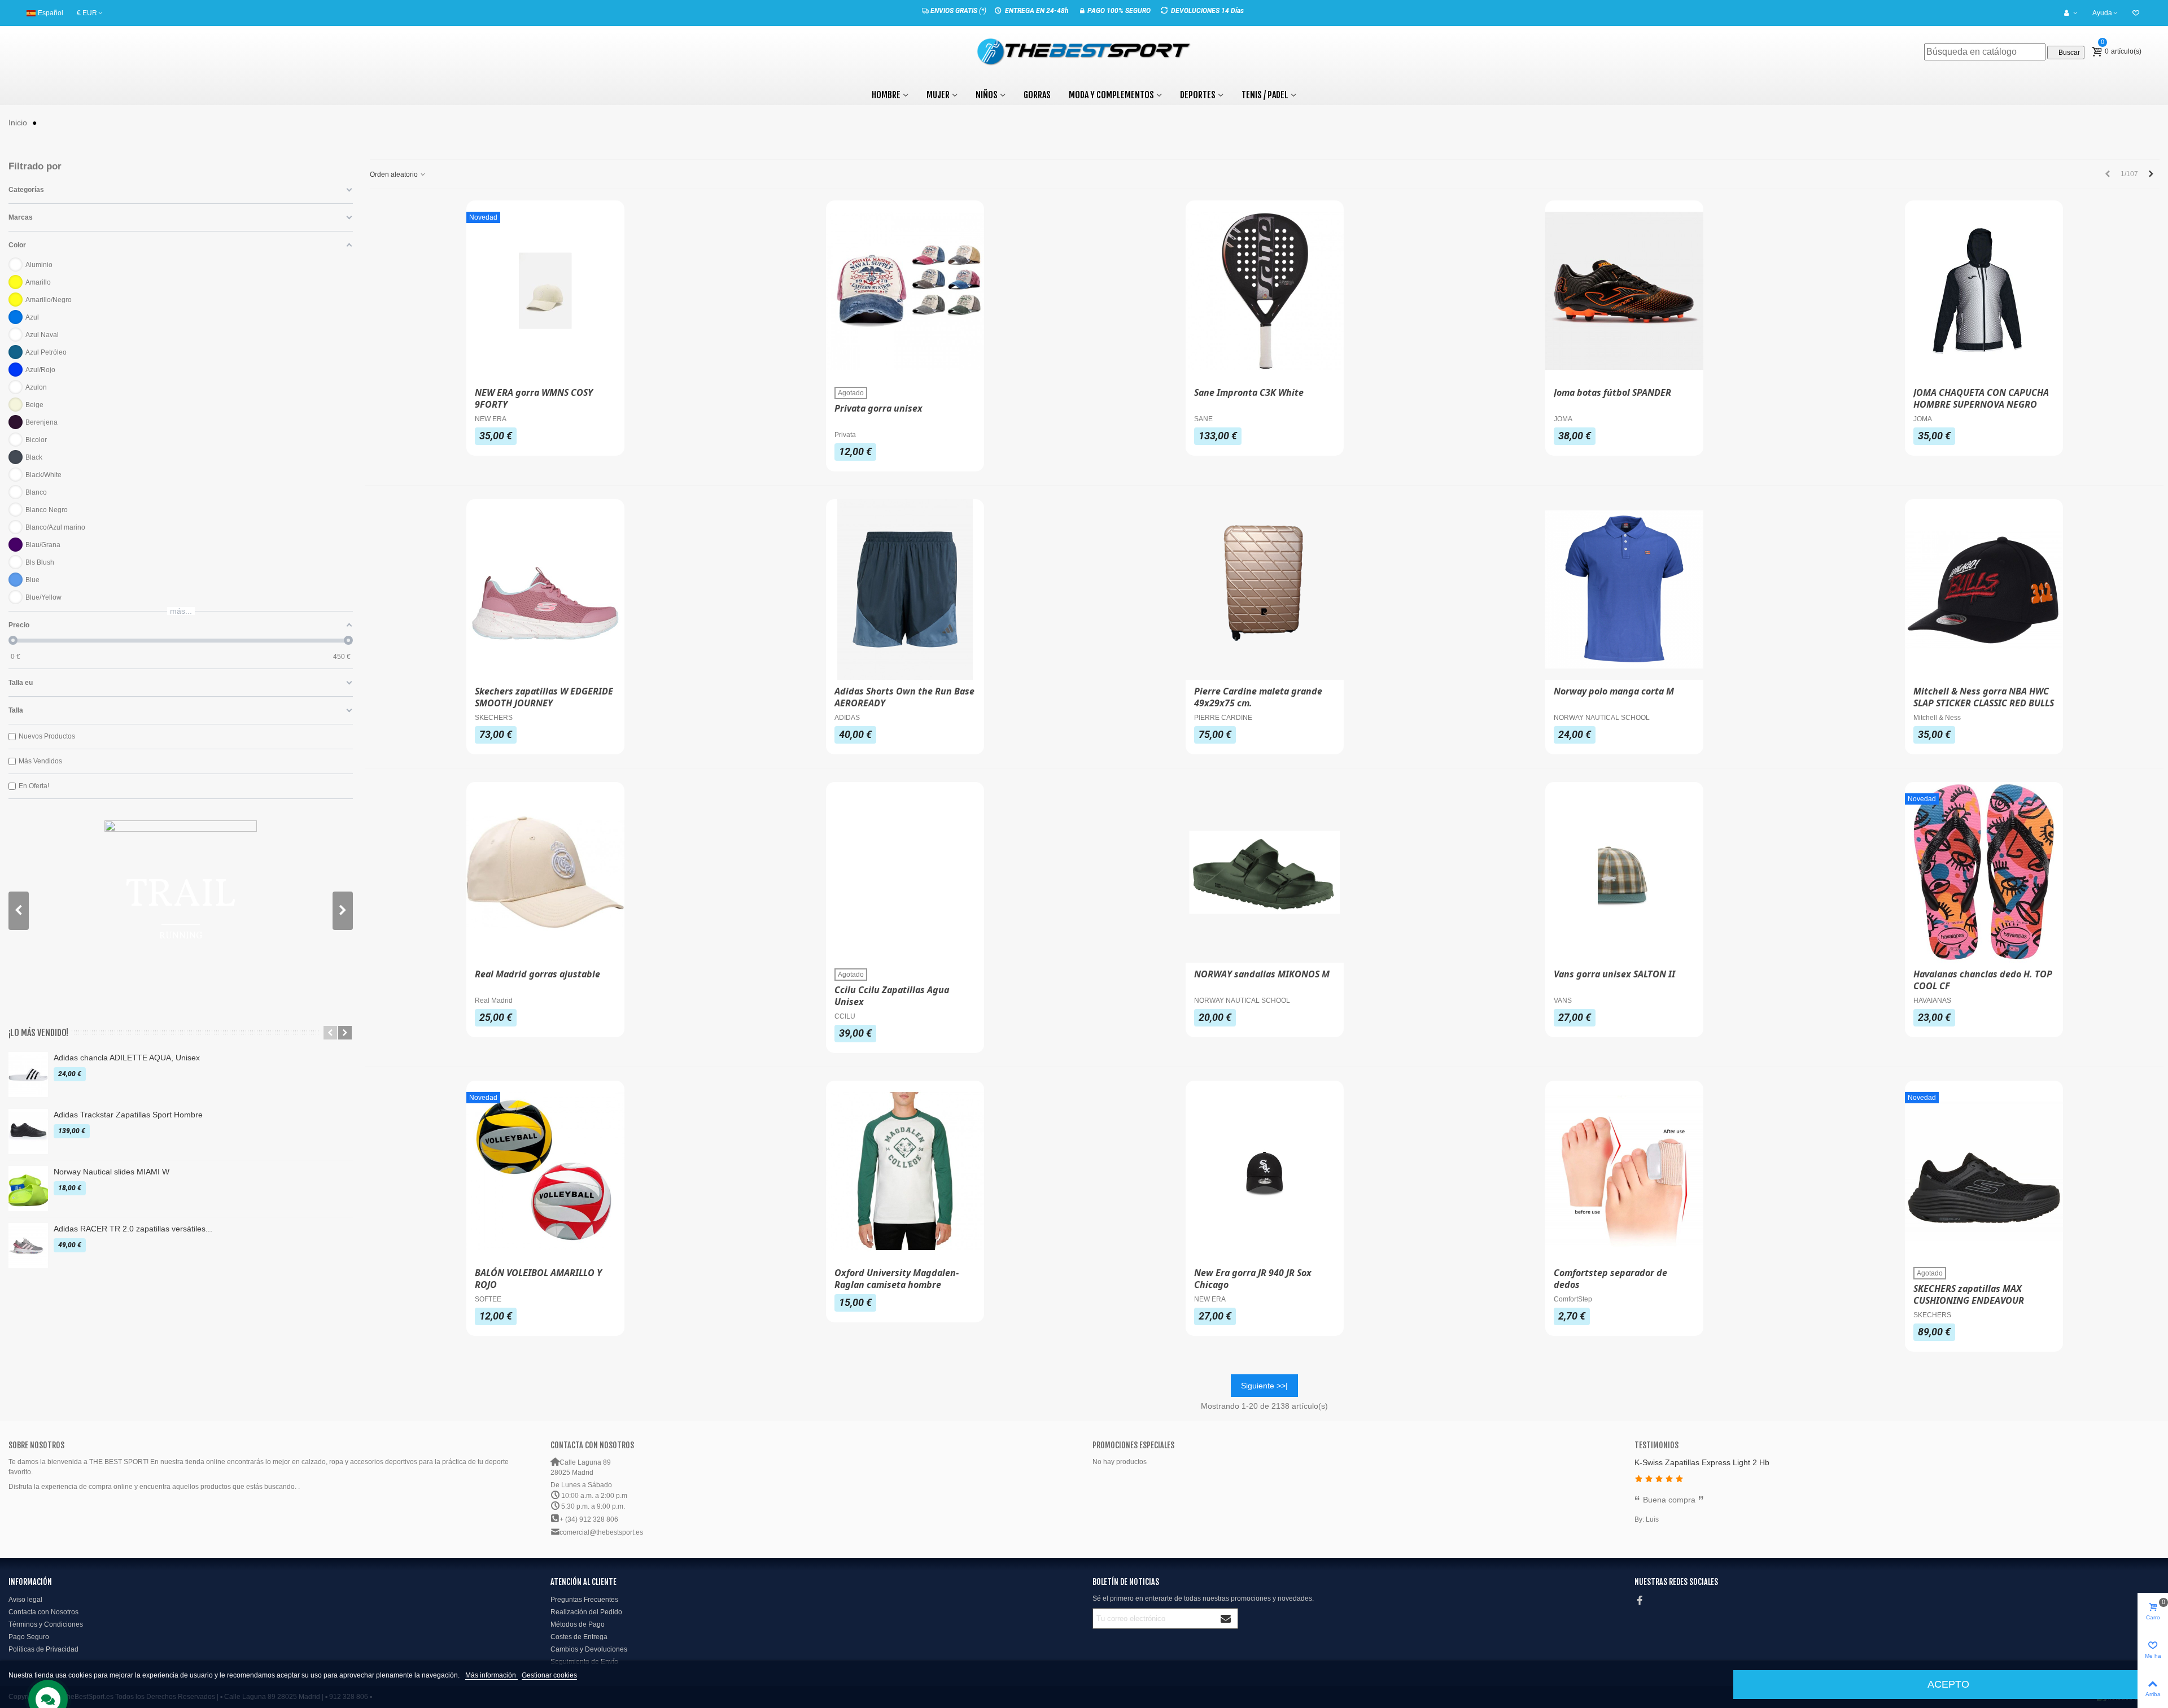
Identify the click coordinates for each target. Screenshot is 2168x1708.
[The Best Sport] (1084, 52)
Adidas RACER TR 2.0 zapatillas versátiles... (133, 1229)
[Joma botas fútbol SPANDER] (1624, 291)
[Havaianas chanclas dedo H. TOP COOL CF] (1984, 872)
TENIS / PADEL (1265, 95)
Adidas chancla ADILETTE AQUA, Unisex (127, 1058)
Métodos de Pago (578, 1624)
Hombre (886, 95)
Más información (491, 1675)
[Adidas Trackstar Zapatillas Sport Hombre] (28, 1132)
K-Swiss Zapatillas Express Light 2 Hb (1702, 1462)
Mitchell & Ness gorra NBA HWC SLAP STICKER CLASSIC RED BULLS (1984, 697)
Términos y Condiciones (46, 1624)
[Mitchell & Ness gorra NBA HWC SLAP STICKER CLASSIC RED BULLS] (1984, 589)
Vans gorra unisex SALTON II (1614, 974)
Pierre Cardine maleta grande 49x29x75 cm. (1258, 697)
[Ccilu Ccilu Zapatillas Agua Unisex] (905, 872)
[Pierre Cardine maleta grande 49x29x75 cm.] (1265, 589)
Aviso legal (25, 1600)
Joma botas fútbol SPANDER (1612, 393)
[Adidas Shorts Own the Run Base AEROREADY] (905, 589)
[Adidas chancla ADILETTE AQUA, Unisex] (28, 1074)
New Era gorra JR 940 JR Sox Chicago (1253, 1279)
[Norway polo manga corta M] (1624, 589)
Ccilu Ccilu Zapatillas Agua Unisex (892, 996)
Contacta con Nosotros (43, 1612)
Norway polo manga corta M (1614, 691)
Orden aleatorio (395, 174)
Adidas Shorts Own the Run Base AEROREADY (904, 697)
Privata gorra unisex (878, 409)
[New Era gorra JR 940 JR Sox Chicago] (1265, 1171)
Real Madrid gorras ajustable (537, 974)
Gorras (1037, 95)
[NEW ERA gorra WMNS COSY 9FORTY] (545, 291)
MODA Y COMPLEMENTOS (1111, 95)
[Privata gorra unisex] (905, 291)
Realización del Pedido (586, 1612)
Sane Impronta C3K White (1249, 393)
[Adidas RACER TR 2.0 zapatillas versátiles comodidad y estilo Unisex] (28, 1246)
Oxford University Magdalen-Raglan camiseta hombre (897, 1279)
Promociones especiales (1133, 1445)
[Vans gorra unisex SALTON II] (1624, 872)
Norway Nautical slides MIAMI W (112, 1172)
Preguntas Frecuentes (584, 1600)
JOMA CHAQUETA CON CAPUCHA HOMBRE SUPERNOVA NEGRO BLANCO (1981, 405)
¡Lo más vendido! (38, 1033)
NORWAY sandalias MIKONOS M (1262, 974)
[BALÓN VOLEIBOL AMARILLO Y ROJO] (545, 1171)
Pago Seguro (29, 1637)
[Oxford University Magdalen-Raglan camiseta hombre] (905, 1171)
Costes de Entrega (579, 1637)
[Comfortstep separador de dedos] (1624, 1171)
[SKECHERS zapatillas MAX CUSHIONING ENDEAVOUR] (1984, 1171)
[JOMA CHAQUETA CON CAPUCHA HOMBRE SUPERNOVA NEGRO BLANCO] (1984, 291)
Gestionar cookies (549, 1675)
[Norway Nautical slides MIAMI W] (28, 1189)
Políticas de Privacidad (43, 1649)
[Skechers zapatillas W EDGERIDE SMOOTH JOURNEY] (545, 589)
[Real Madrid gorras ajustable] (545, 872)
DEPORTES (1198, 95)
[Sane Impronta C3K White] (1265, 291)
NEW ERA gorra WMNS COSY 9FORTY (534, 399)
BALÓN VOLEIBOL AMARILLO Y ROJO (538, 1279)
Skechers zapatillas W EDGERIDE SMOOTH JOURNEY (544, 697)
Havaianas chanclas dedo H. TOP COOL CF (1983, 980)
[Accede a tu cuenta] (2071, 13)
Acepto (1948, 1684)
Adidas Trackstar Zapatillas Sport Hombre (128, 1115)
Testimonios (1656, 1445)
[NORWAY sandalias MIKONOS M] (1265, 872)
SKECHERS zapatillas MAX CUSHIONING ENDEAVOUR (1969, 1295)
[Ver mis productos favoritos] (2137, 13)
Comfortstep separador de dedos (1610, 1279)
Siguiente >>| (1264, 1386)
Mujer (938, 95)
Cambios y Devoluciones (589, 1649)
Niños (987, 95)
